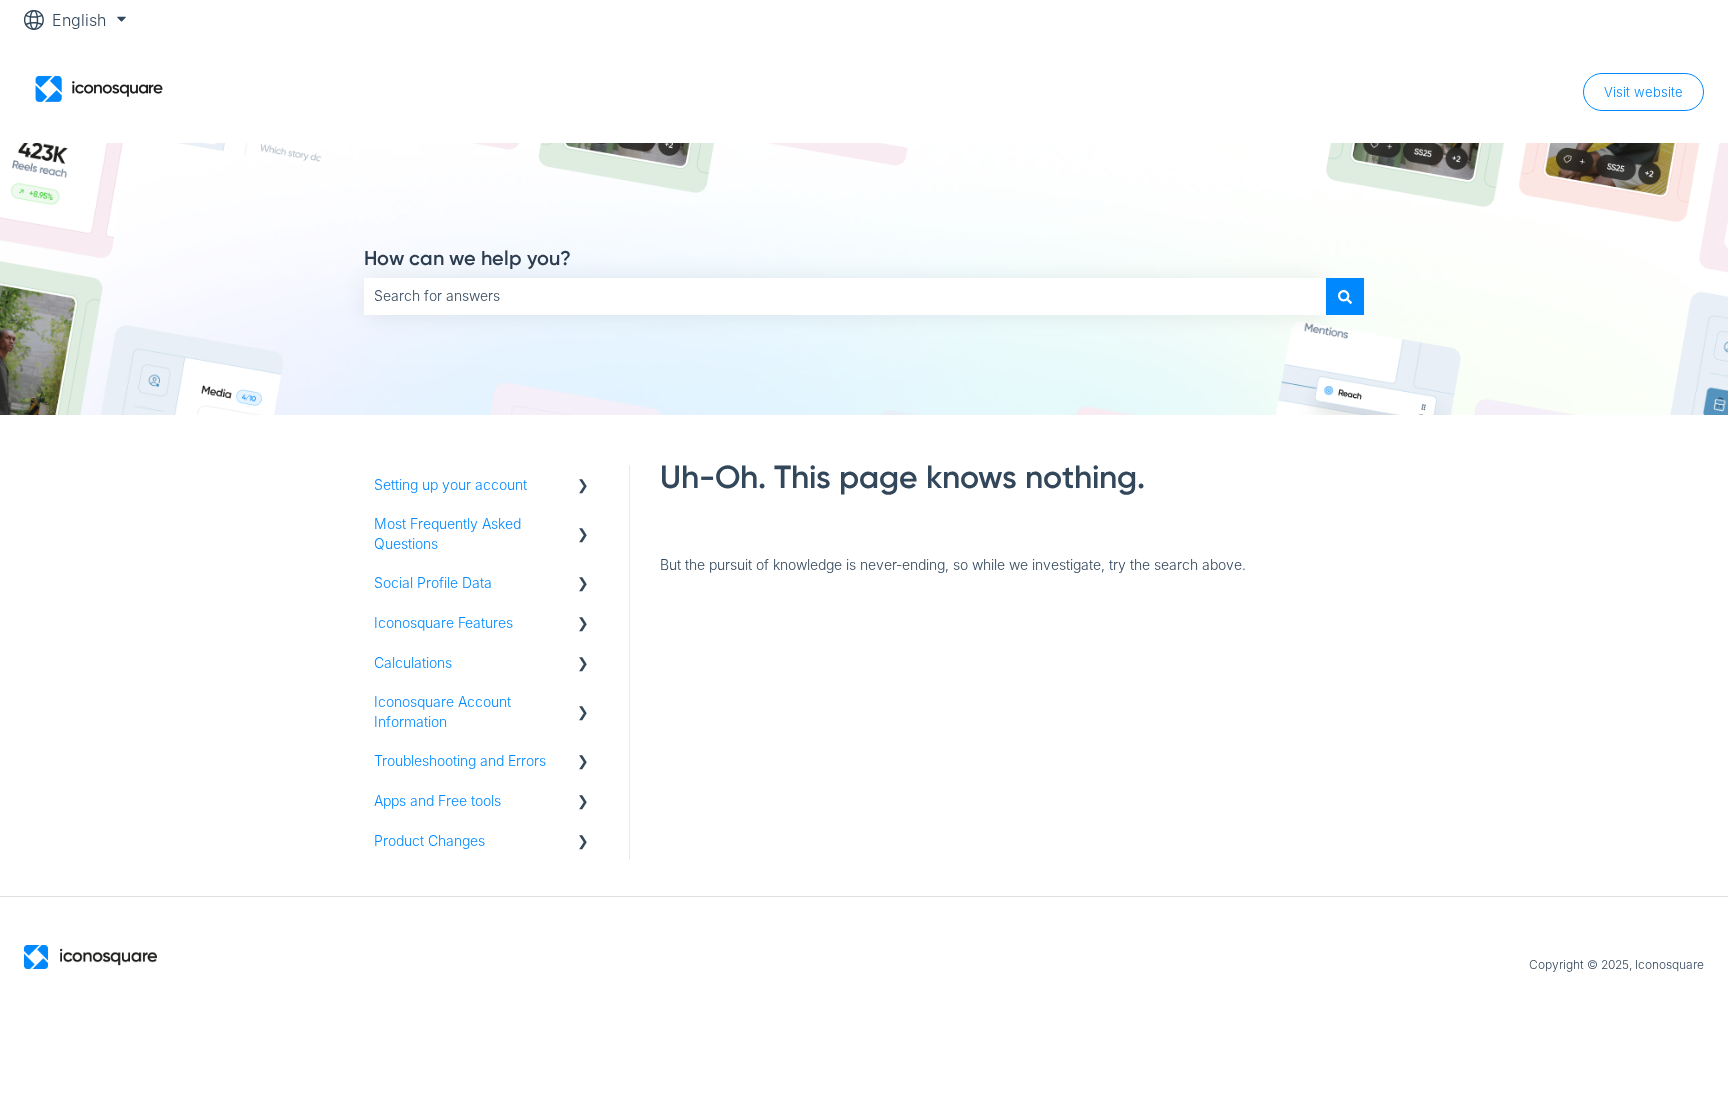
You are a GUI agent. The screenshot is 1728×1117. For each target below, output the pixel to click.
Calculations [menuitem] (413, 662)
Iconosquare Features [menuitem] (443, 622)
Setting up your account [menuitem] (450, 484)
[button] (583, 487)
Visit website (1643, 92)
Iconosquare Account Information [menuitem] (442, 711)
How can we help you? (467, 258)
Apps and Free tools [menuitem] (437, 800)
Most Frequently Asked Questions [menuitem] (447, 533)
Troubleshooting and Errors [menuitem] (460, 760)
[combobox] (845, 296)
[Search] (1345, 296)
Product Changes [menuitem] (429, 840)
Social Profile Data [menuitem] (433, 582)
